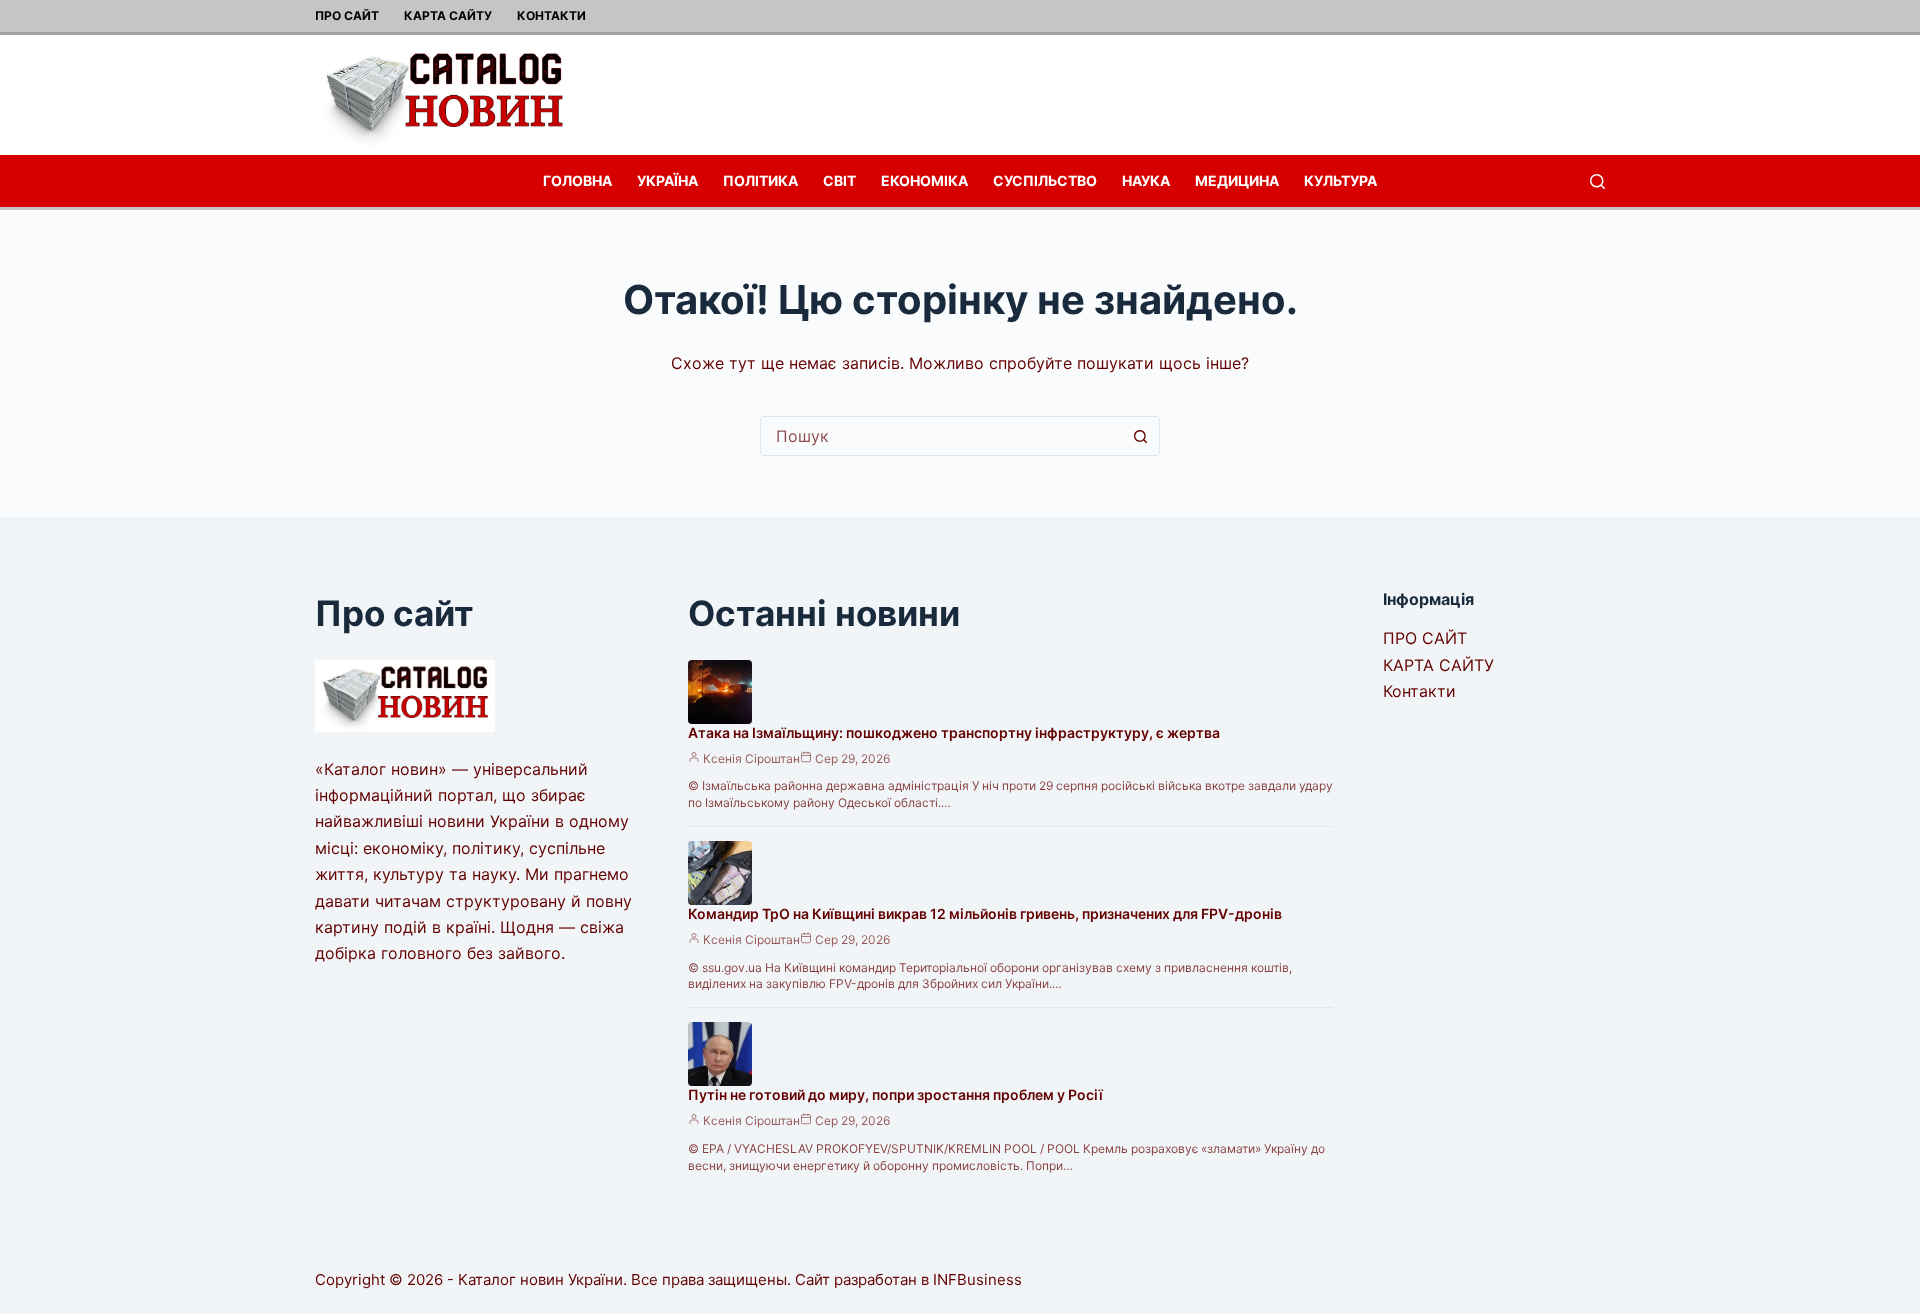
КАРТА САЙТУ (448, 15)
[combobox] (941, 436)
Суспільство (1045, 180)
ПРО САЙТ (347, 15)
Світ (839, 180)
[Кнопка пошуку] (1140, 436)
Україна (667, 180)
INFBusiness (977, 1279)
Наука (1146, 180)
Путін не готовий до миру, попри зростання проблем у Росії (895, 1094)
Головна (577, 180)
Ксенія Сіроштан (751, 758)
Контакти (551, 15)
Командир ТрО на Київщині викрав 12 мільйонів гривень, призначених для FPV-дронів (985, 913)
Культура (1340, 180)
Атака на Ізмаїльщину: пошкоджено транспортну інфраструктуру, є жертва (954, 732)
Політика (760, 180)
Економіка (924, 180)
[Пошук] (1597, 181)
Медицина (1237, 180)
